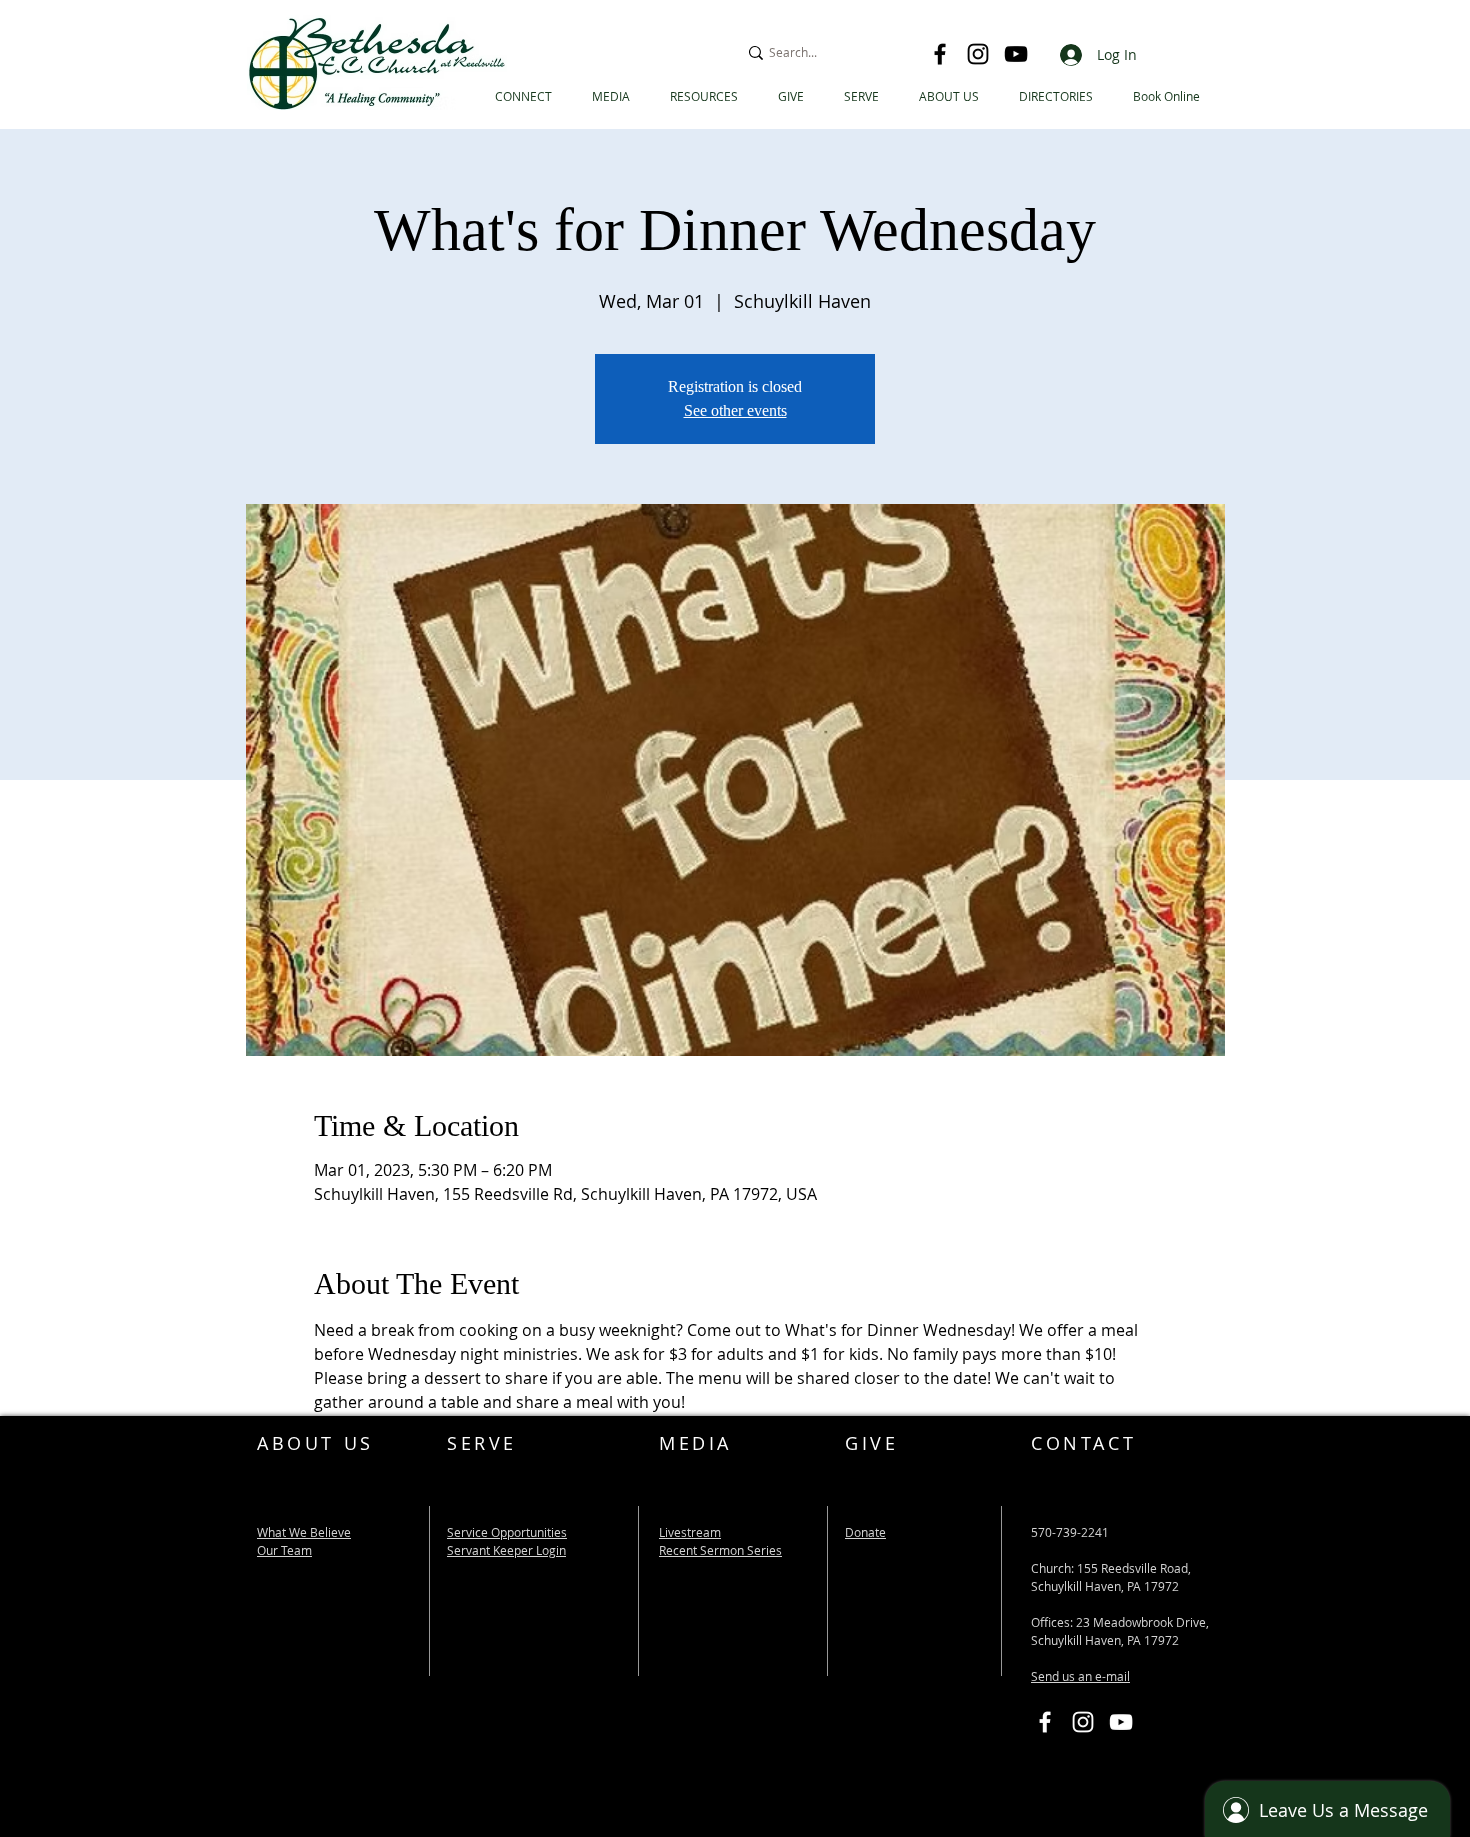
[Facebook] (940, 54)
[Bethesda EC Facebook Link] (1045, 1722)
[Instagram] (978, 54)
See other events (735, 410)
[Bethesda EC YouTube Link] (1121, 1722)
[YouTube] (1016, 54)
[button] (1056, 96)
